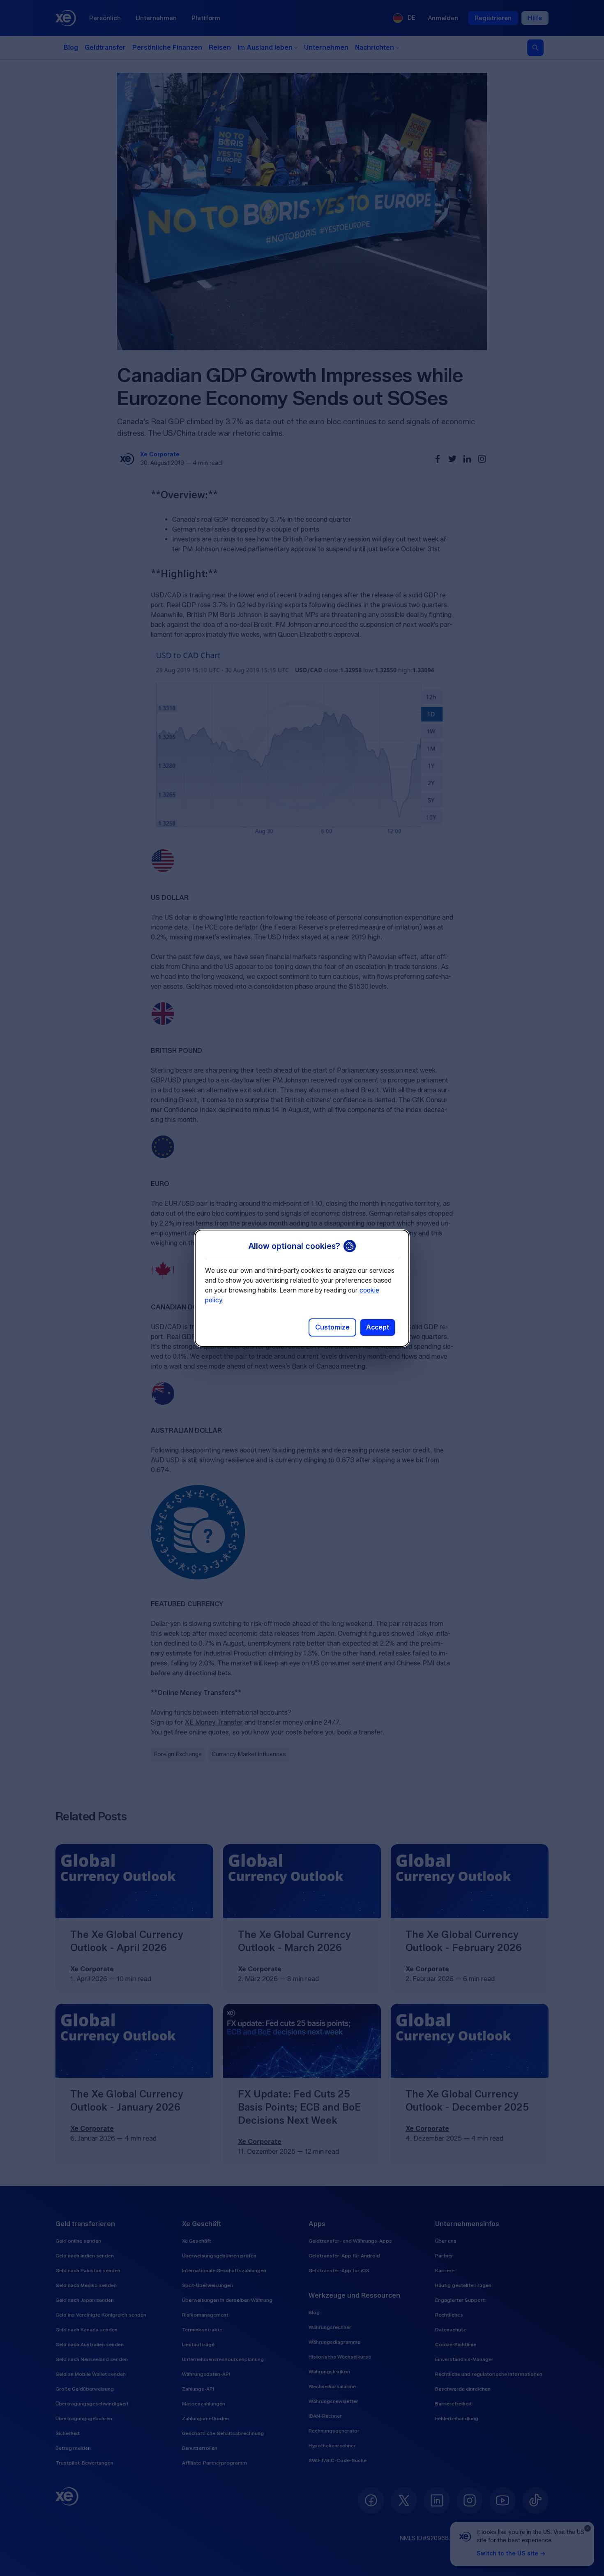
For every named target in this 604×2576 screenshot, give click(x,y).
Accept (378, 1327)
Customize (332, 1327)
